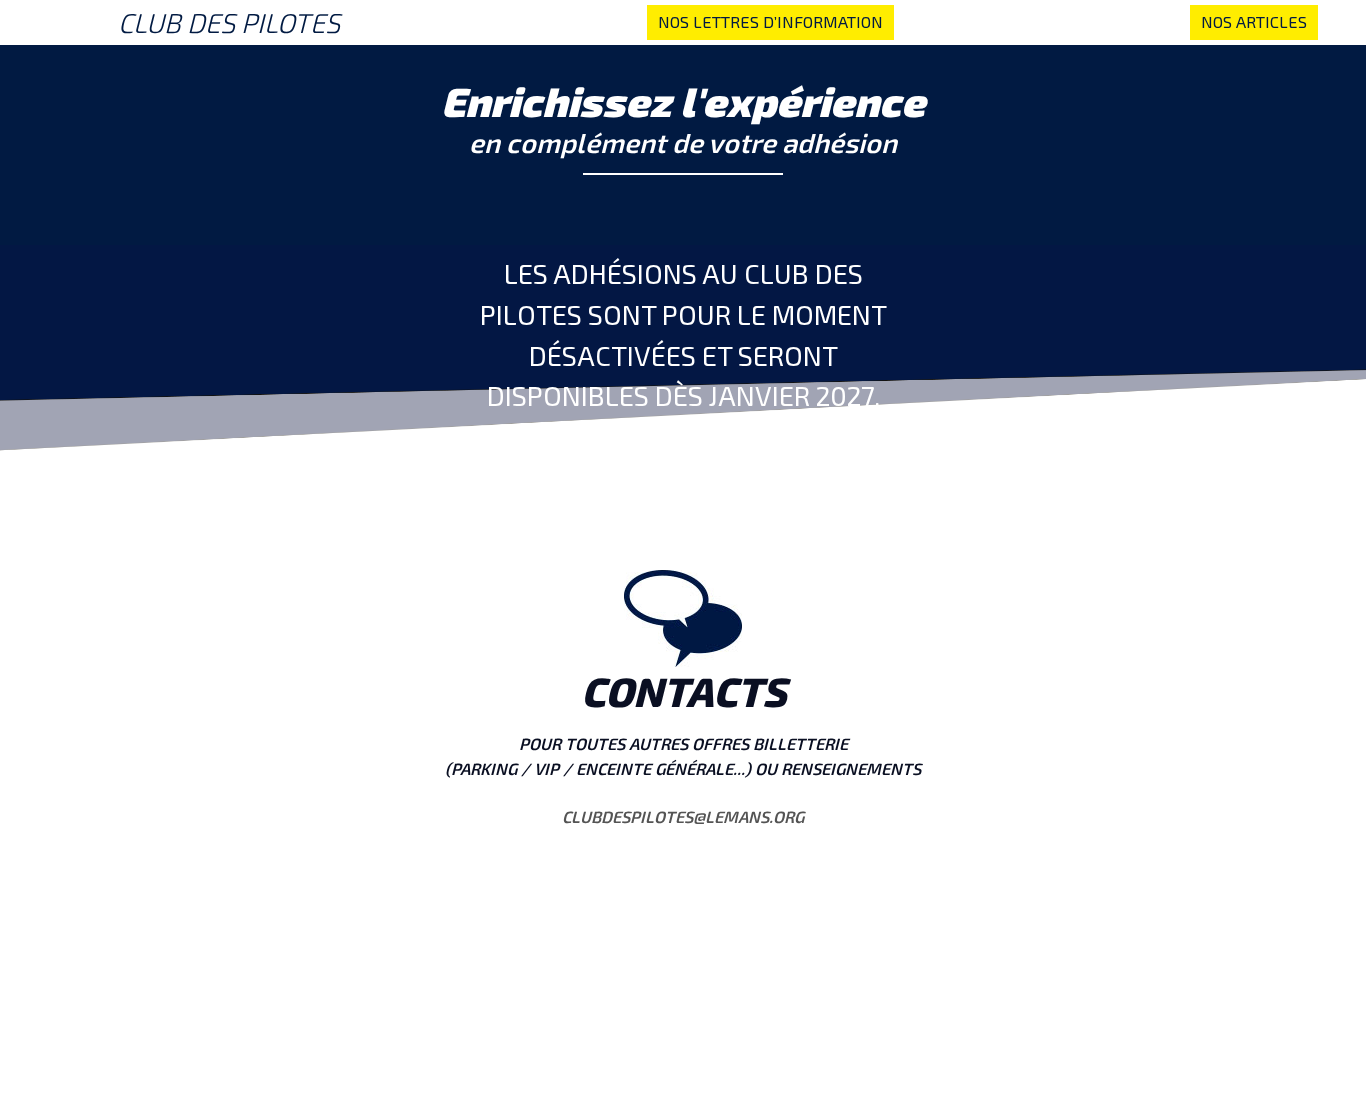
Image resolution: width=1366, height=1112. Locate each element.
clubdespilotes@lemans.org (683, 816)
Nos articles (1254, 21)
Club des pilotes (229, 22)
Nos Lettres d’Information (770, 21)
